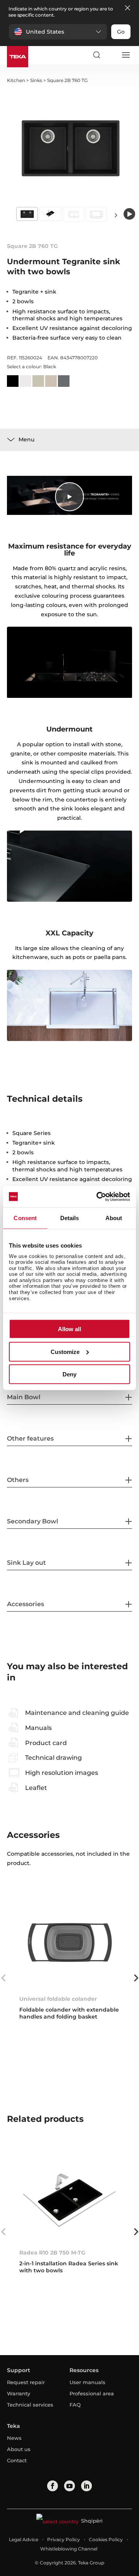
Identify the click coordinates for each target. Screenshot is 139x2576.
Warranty (19, 2393)
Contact (17, 2460)
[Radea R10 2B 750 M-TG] (69, 2196)
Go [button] (121, 32)
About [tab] (114, 1218)
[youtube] (69, 2486)
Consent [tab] (25, 1218)
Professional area (92, 2393)
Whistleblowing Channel (69, 2549)
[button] (58, 32)
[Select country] (111, 55)
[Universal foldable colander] (69, 1942)
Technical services (30, 2405)
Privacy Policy (64, 2539)
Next (116, 215)
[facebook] (53, 2486)
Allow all (69, 1329)
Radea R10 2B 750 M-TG (52, 2253)
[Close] (127, 8)
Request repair (26, 2382)
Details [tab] (70, 1218)
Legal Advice (24, 2539)
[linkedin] (86, 2486)
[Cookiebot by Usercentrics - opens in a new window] (98, 1197)
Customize (65, 1351)
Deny (69, 1374)
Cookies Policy (106, 2539)
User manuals (87, 2382)
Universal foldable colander (58, 1999)
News (14, 2438)
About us (19, 2449)
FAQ (75, 2405)
